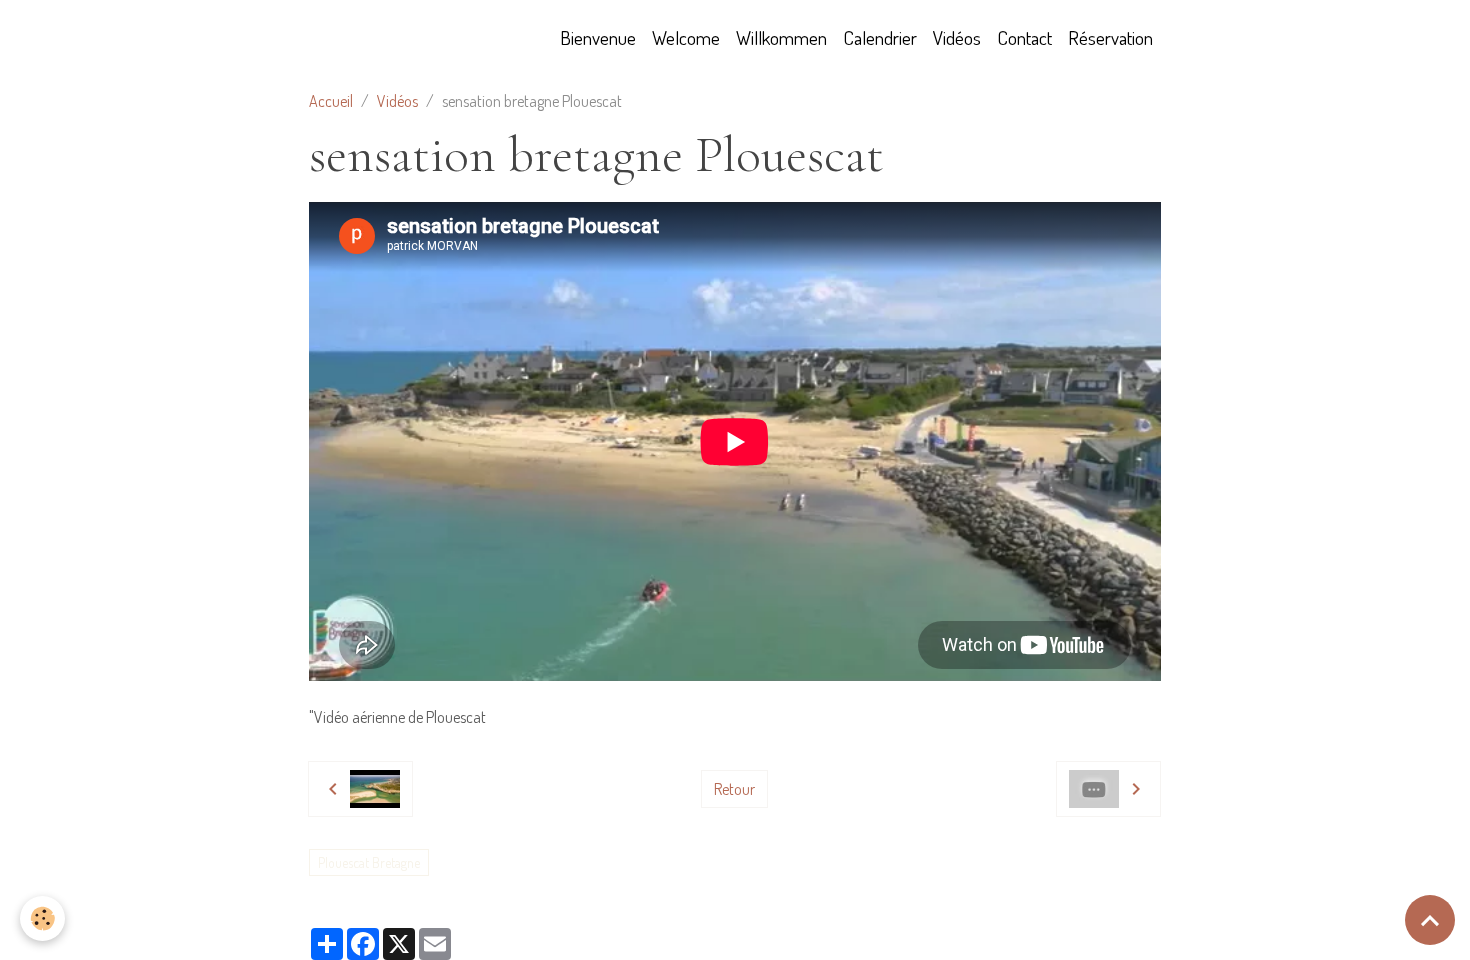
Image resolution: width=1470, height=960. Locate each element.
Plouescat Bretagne (369, 862)
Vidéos (957, 37)
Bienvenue (598, 37)
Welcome (686, 37)
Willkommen (781, 37)
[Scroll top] (1430, 920)
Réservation (1110, 37)
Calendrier (880, 37)
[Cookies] (42, 918)
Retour (734, 789)
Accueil (331, 101)
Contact (1024, 37)
